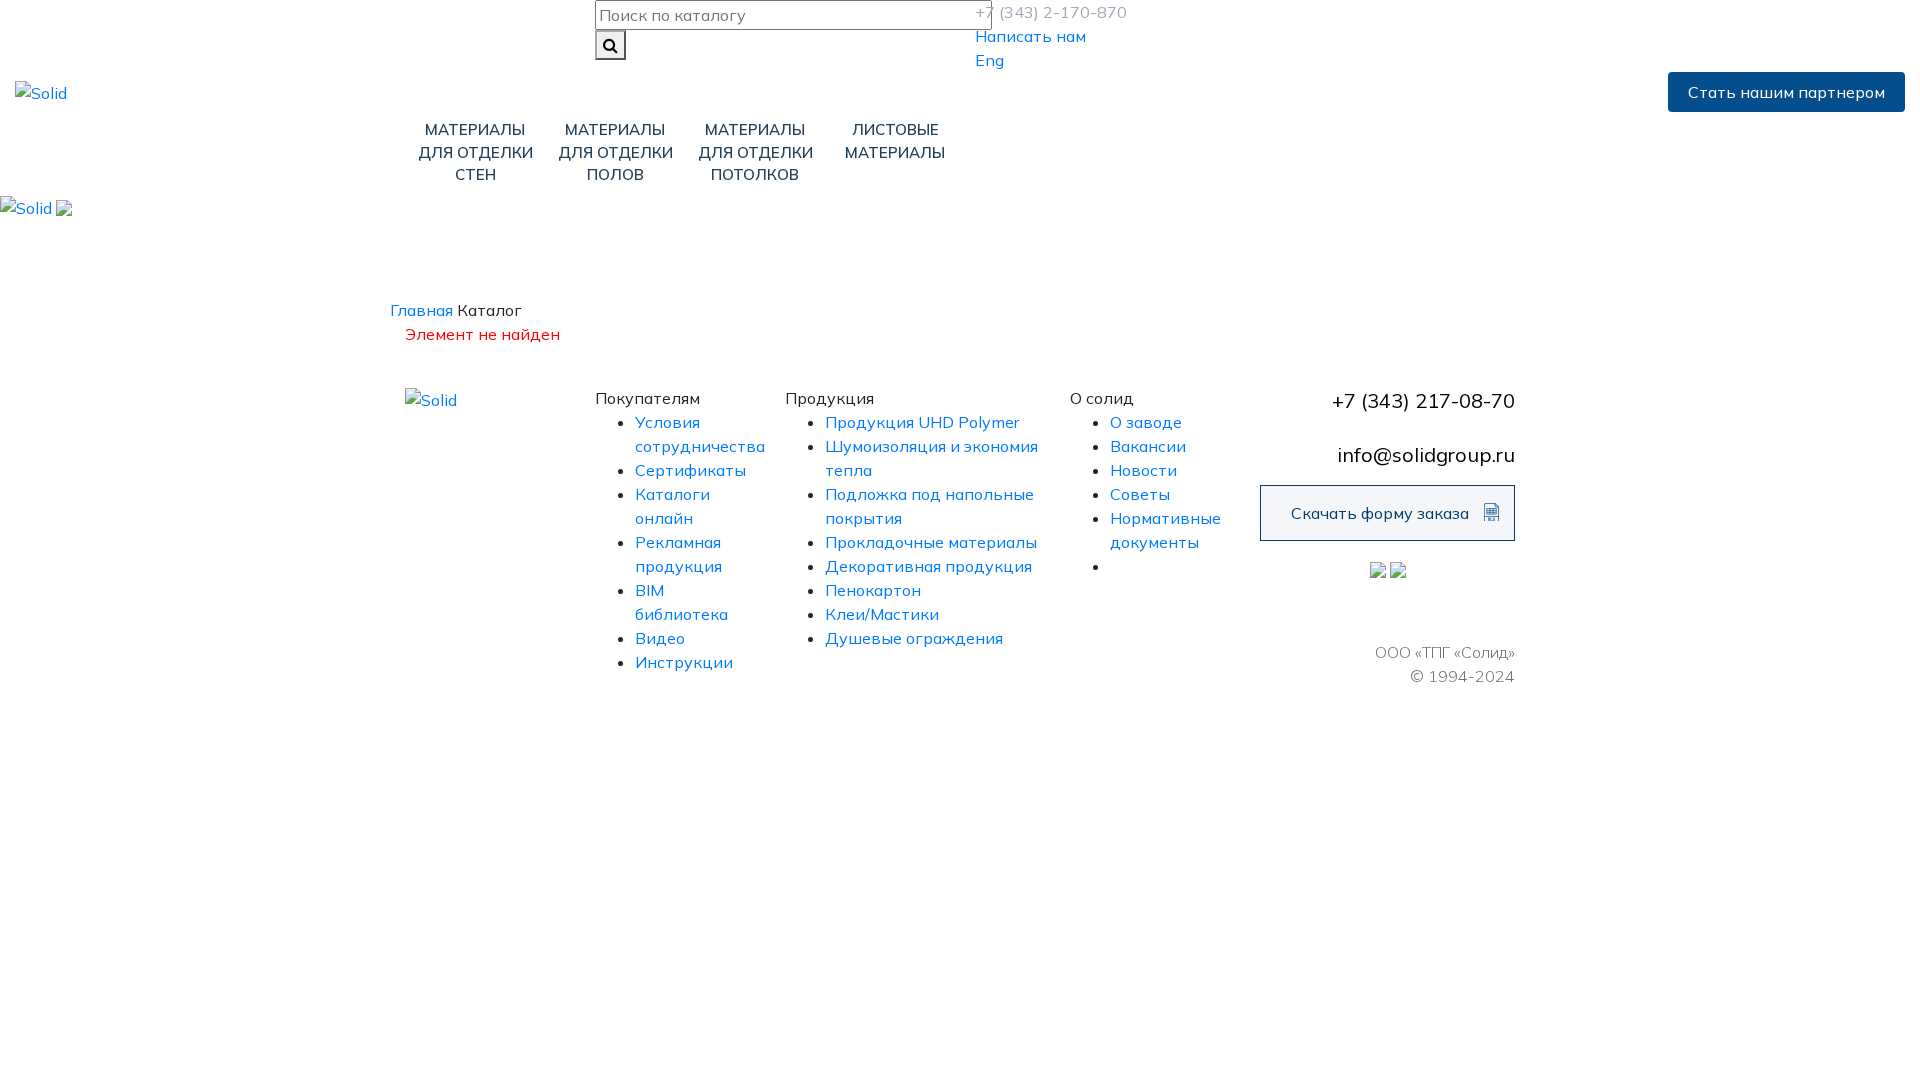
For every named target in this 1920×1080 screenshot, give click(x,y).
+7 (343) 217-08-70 (1423, 400)
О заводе (1146, 422)
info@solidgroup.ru (1426, 454)
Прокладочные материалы (931, 542)
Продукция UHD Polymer (922, 422)
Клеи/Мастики (882, 614)
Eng (989, 60)
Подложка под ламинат (515, 247)
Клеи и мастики (1175, 247)
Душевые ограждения (914, 638)
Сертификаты (690, 470)
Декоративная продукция (955, 247)
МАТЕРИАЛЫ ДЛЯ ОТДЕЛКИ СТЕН (475, 152)
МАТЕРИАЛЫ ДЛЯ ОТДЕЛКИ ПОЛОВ (615, 152)
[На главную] (41, 91)
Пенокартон (735, 247)
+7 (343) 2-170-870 (1051, 12)
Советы (1140, 494)
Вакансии (1148, 446)
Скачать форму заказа (1380, 513)
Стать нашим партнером (1786, 92)
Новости (1143, 470)
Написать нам (1030, 36)
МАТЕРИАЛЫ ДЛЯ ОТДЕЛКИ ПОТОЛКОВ (755, 152)
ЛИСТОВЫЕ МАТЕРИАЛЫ (895, 141)
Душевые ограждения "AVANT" (1395, 259)
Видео (660, 638)
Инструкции (684, 662)
